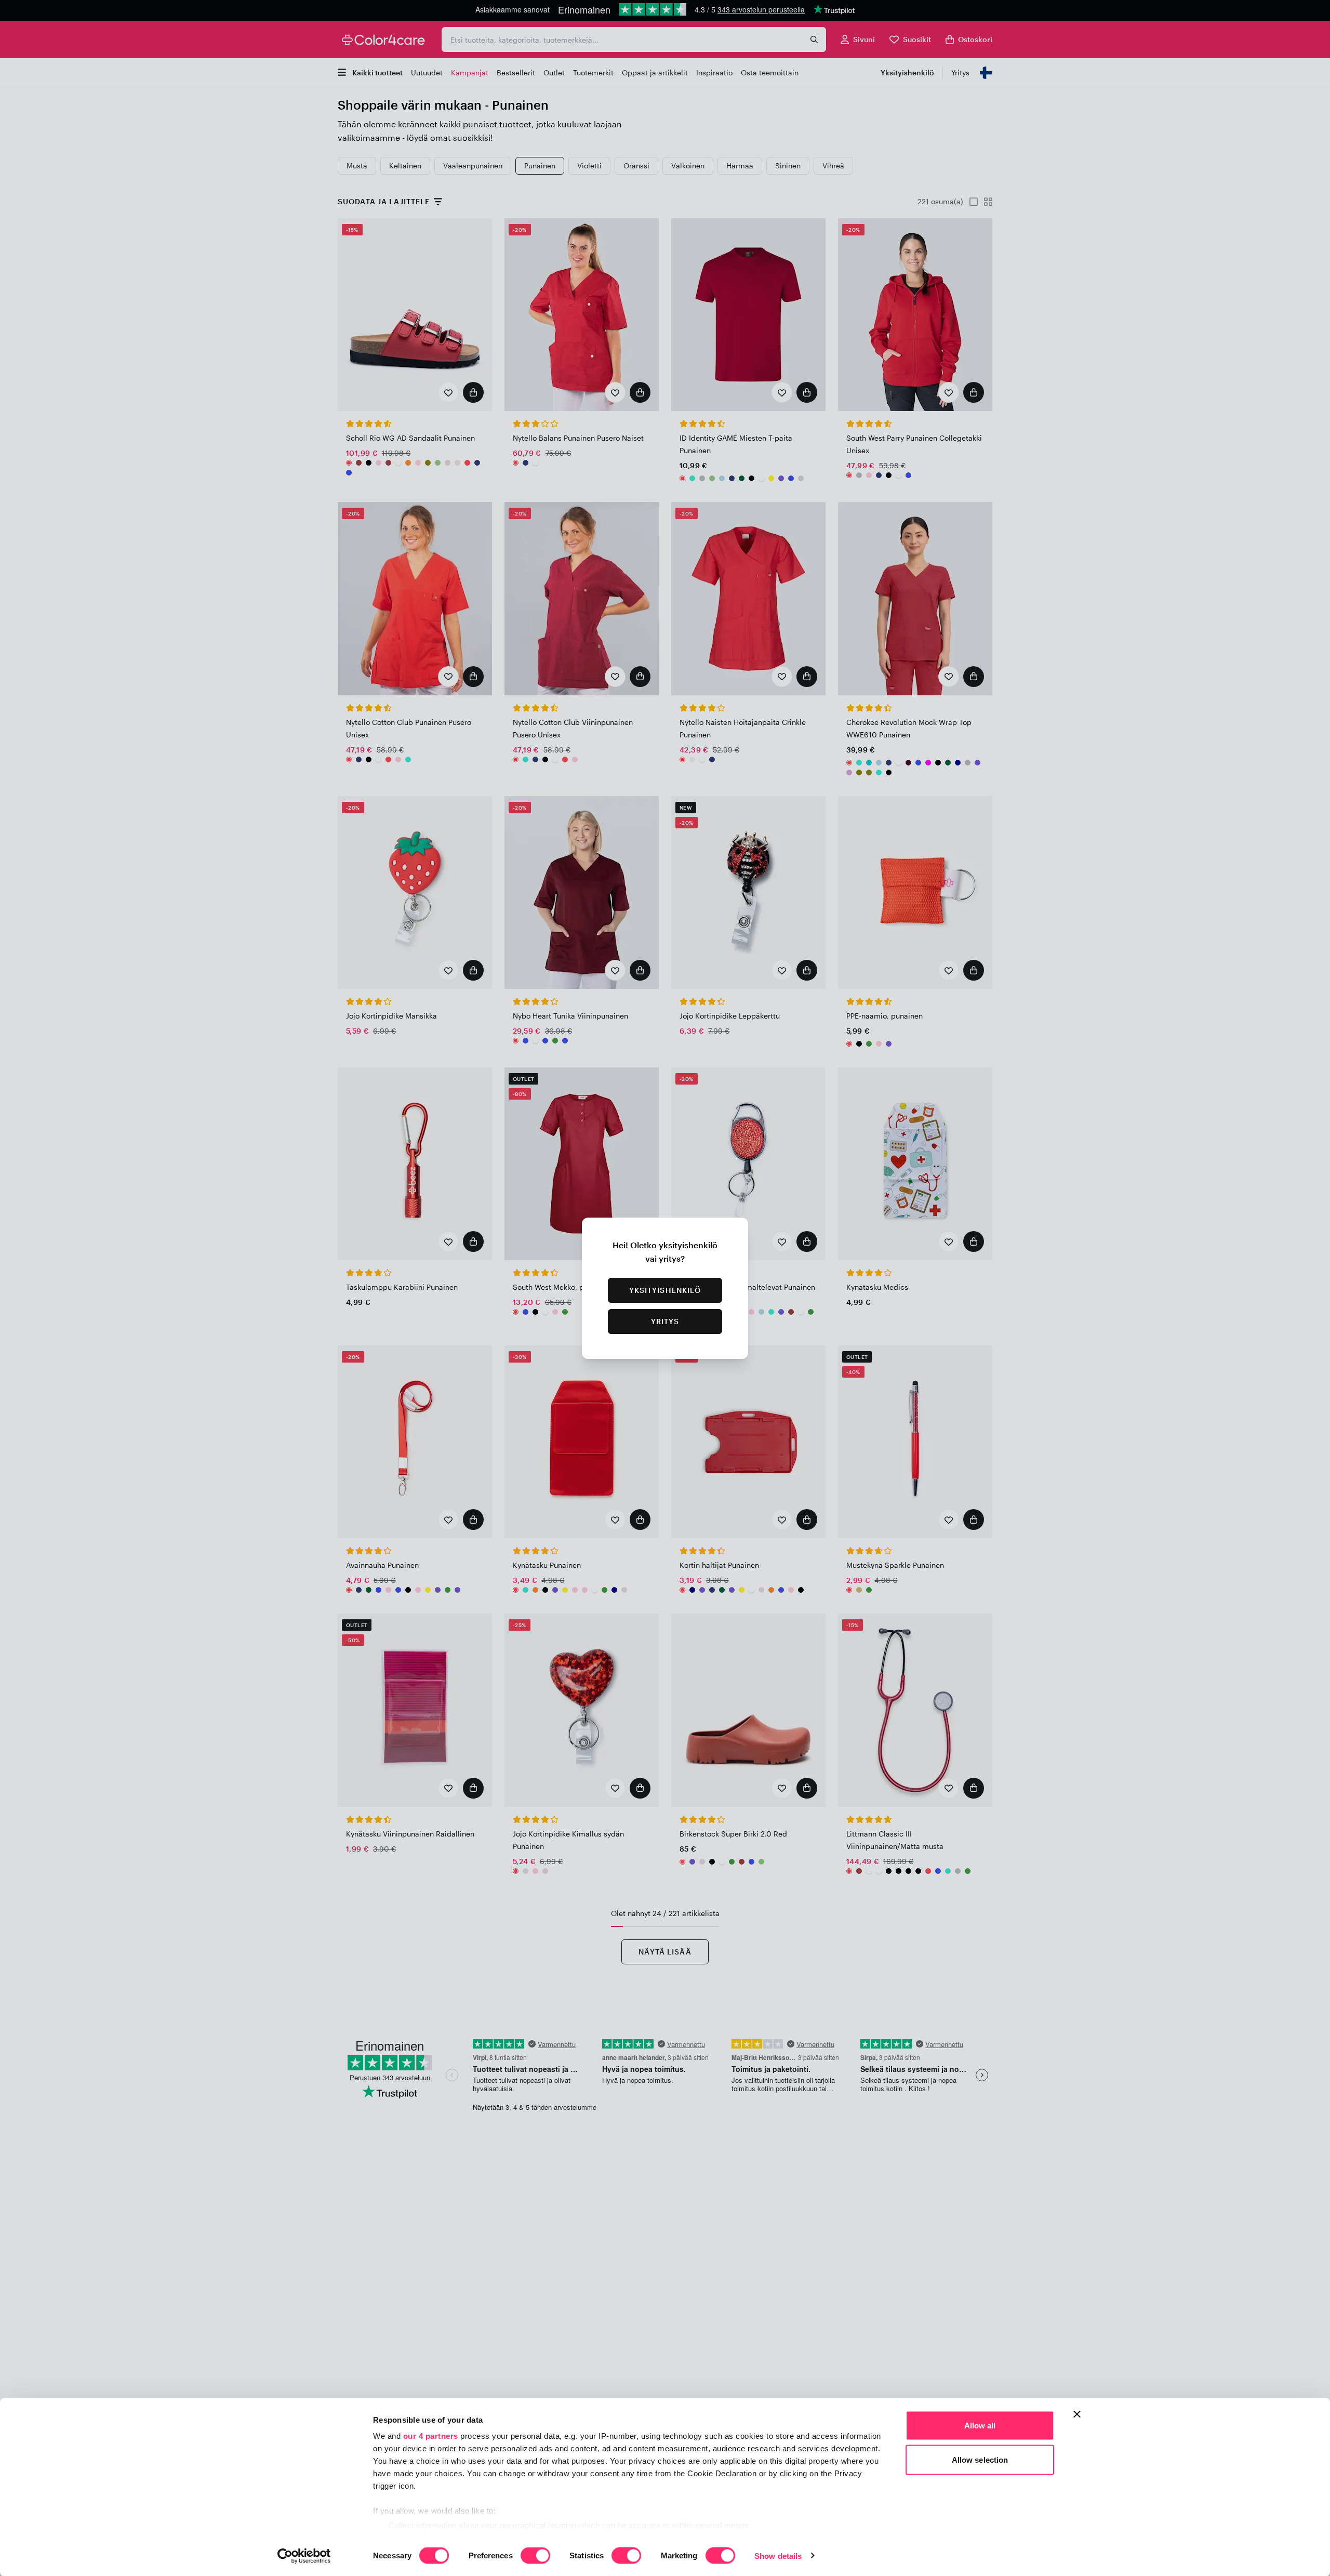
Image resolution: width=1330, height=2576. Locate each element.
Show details (778, 2555)
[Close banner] (1077, 2414)
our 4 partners (431, 2436)
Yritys (665, 1321)
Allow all (980, 2426)
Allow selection (980, 2459)
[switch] (535, 2556)
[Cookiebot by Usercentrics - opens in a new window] (304, 2556)
